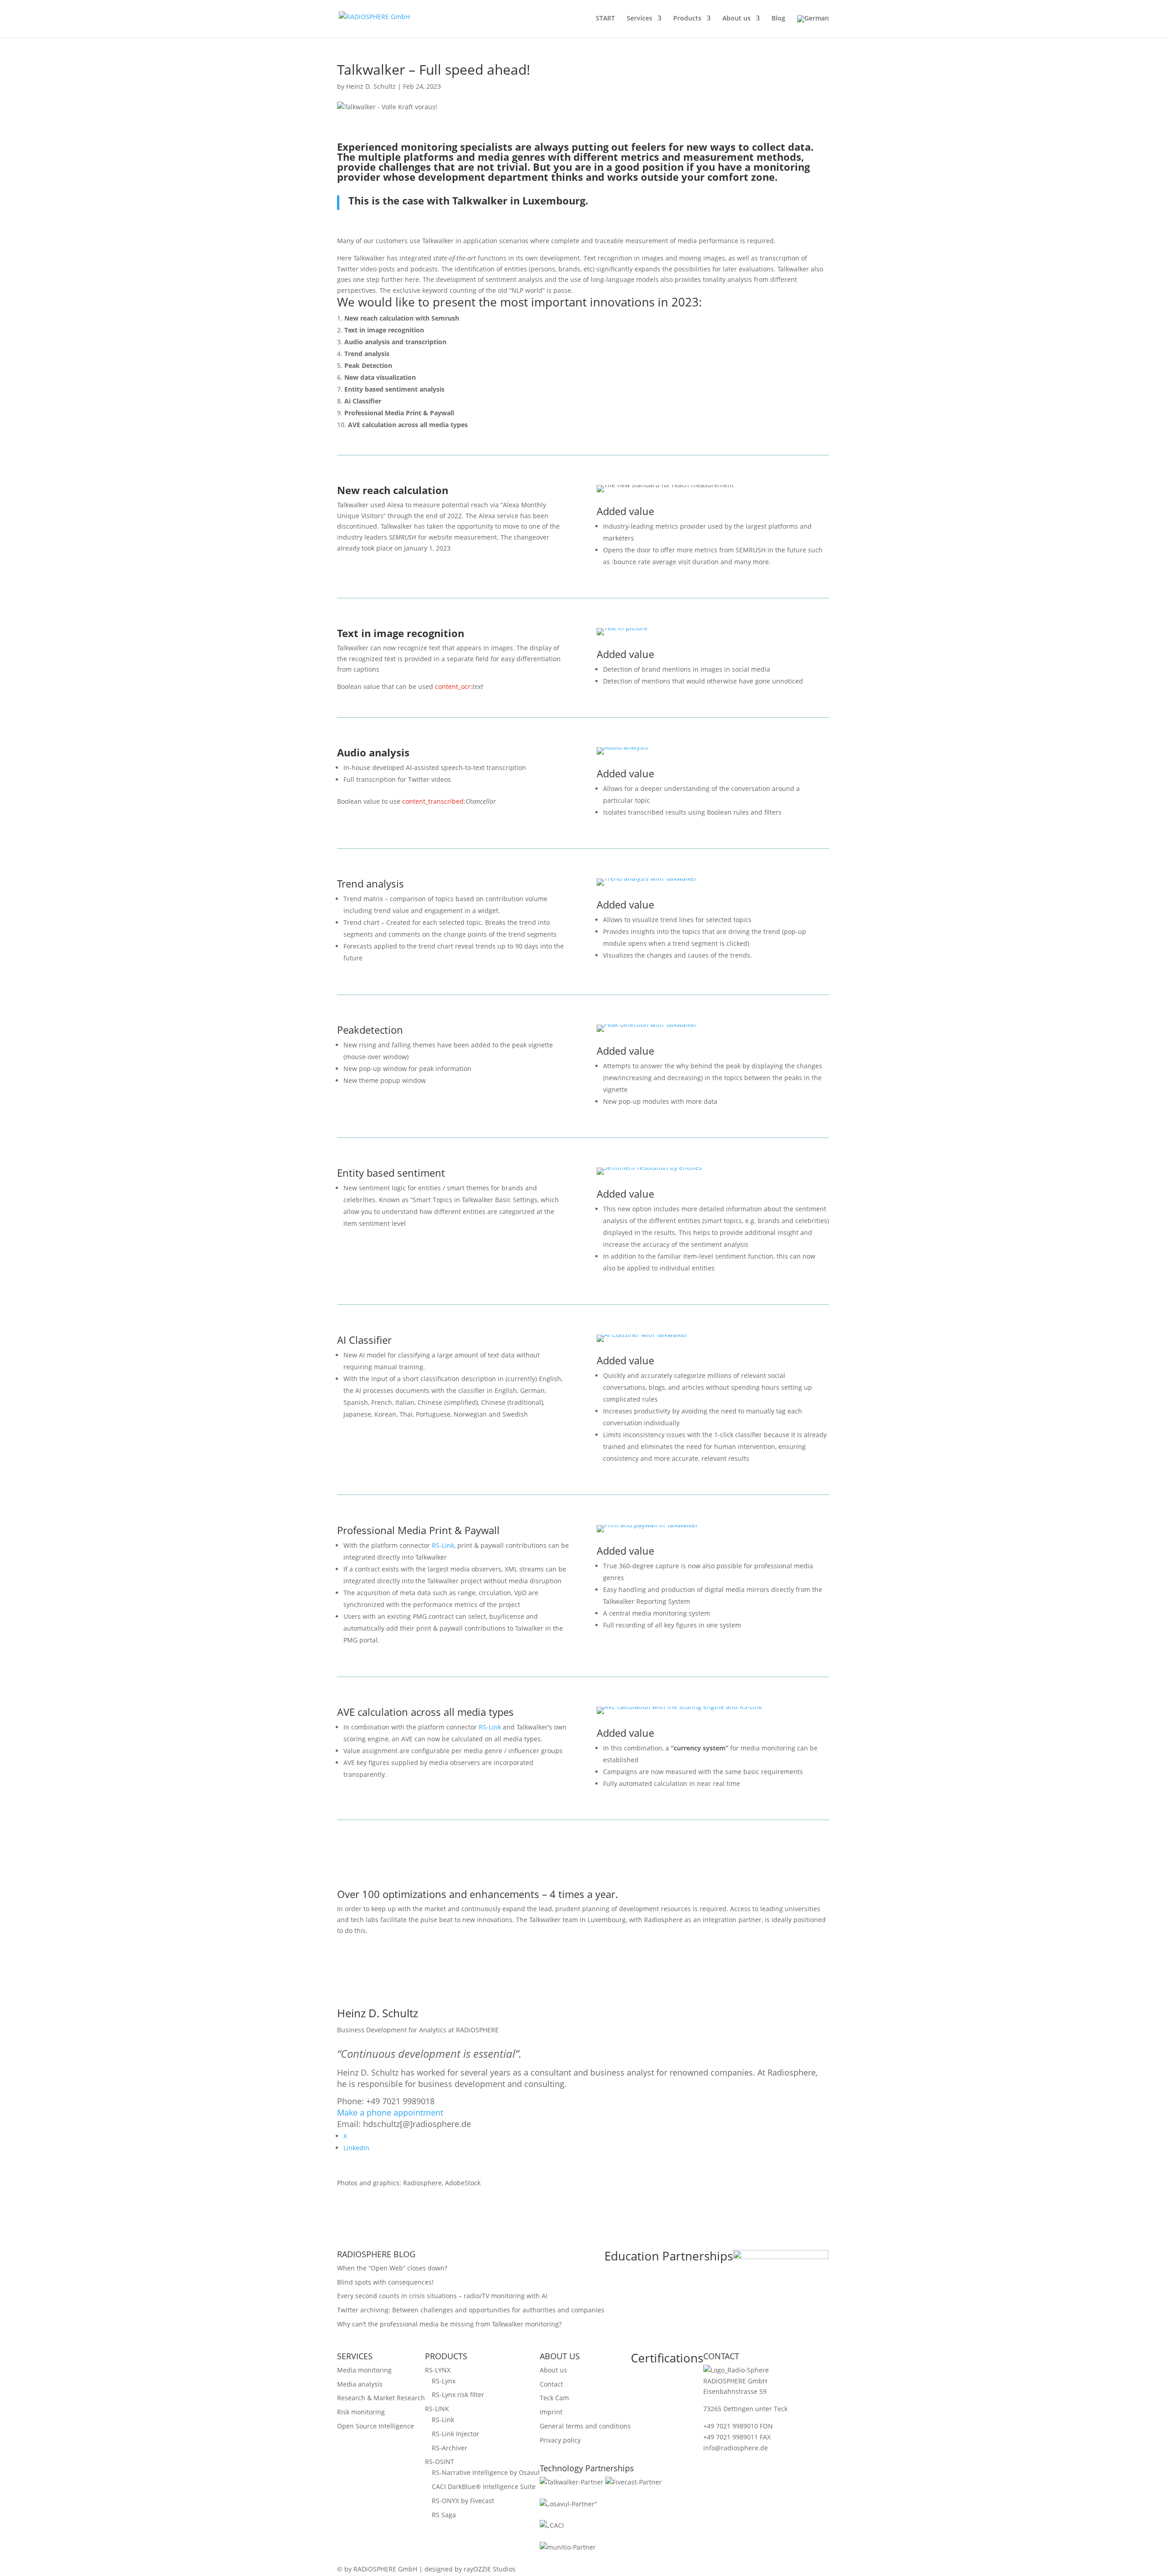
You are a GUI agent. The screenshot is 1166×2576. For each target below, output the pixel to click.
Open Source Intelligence (376, 2426)
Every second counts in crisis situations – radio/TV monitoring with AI (442, 2296)
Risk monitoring (361, 2412)
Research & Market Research (381, 2398)
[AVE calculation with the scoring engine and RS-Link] (679, 1714)
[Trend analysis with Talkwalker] (647, 885)
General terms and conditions (585, 2426)
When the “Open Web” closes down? (392, 2268)
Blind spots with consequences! (385, 2282)
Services (639, 19)
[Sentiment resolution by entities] (649, 1175)
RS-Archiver (450, 2448)
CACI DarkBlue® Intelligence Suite (484, 2487)
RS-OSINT (440, 2461)
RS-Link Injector (455, 2434)
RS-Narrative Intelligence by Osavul (486, 2472)
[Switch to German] (813, 26)
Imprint (551, 2412)
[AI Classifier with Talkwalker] (642, 1342)
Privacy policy (560, 2440)
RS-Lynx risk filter (458, 2395)
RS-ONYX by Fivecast (463, 2501)
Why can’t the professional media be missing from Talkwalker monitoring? (449, 2324)
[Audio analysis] (622, 754)
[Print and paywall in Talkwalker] (647, 1532)
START (605, 19)
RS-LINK (437, 2409)
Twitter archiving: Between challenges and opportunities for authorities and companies (471, 2310)
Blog (778, 19)
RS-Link (443, 1545)
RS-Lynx (444, 2381)
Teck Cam (554, 2398)
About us (736, 19)
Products (687, 19)
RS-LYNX (438, 2370)
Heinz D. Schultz (371, 86)
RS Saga (444, 2515)
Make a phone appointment (390, 2112)
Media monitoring (364, 2370)
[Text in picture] (622, 635)
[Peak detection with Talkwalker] (647, 1032)
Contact (551, 2384)
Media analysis (360, 2384)
